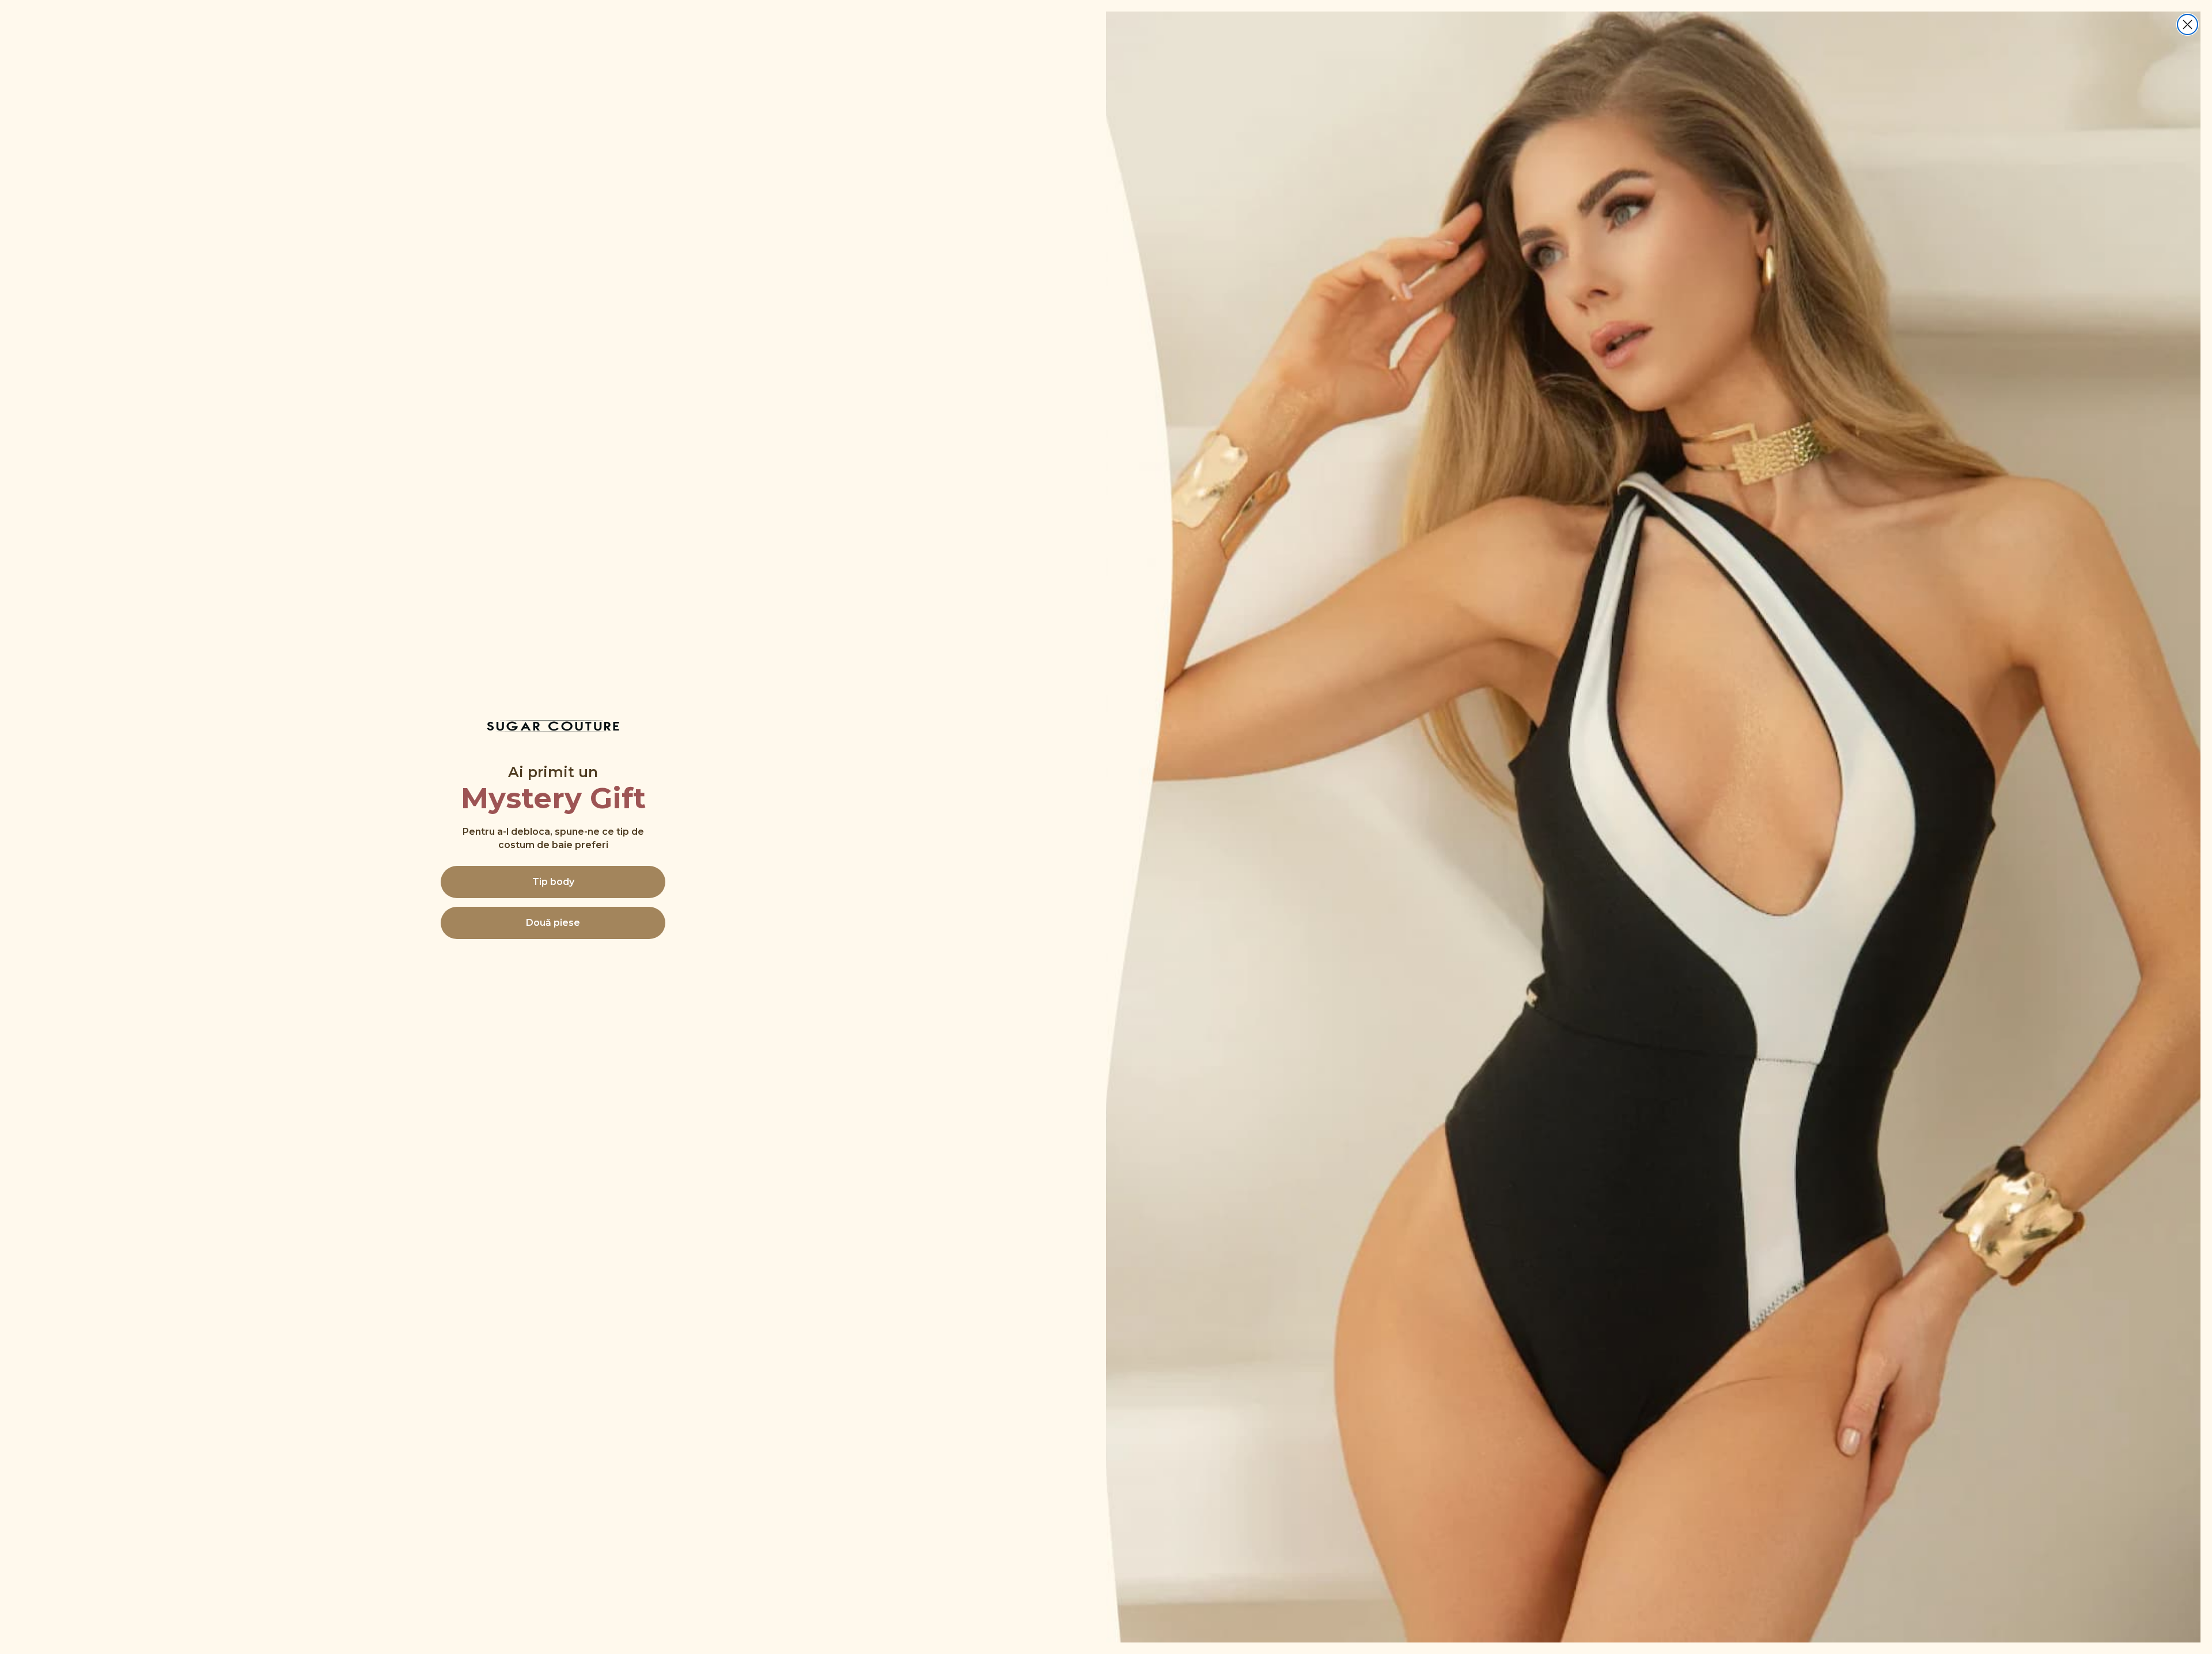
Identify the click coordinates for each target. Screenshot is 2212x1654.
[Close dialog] (2188, 24)
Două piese (553, 923)
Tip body (553, 882)
